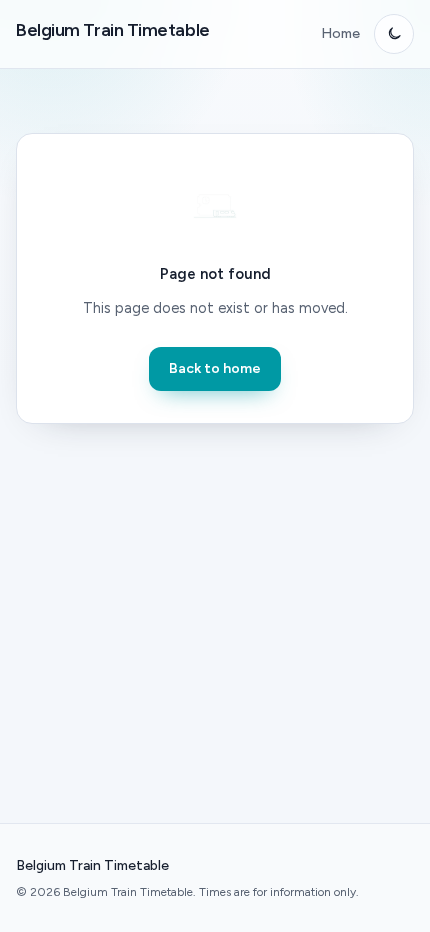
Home (340, 33)
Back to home (215, 368)
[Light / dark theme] (394, 34)
